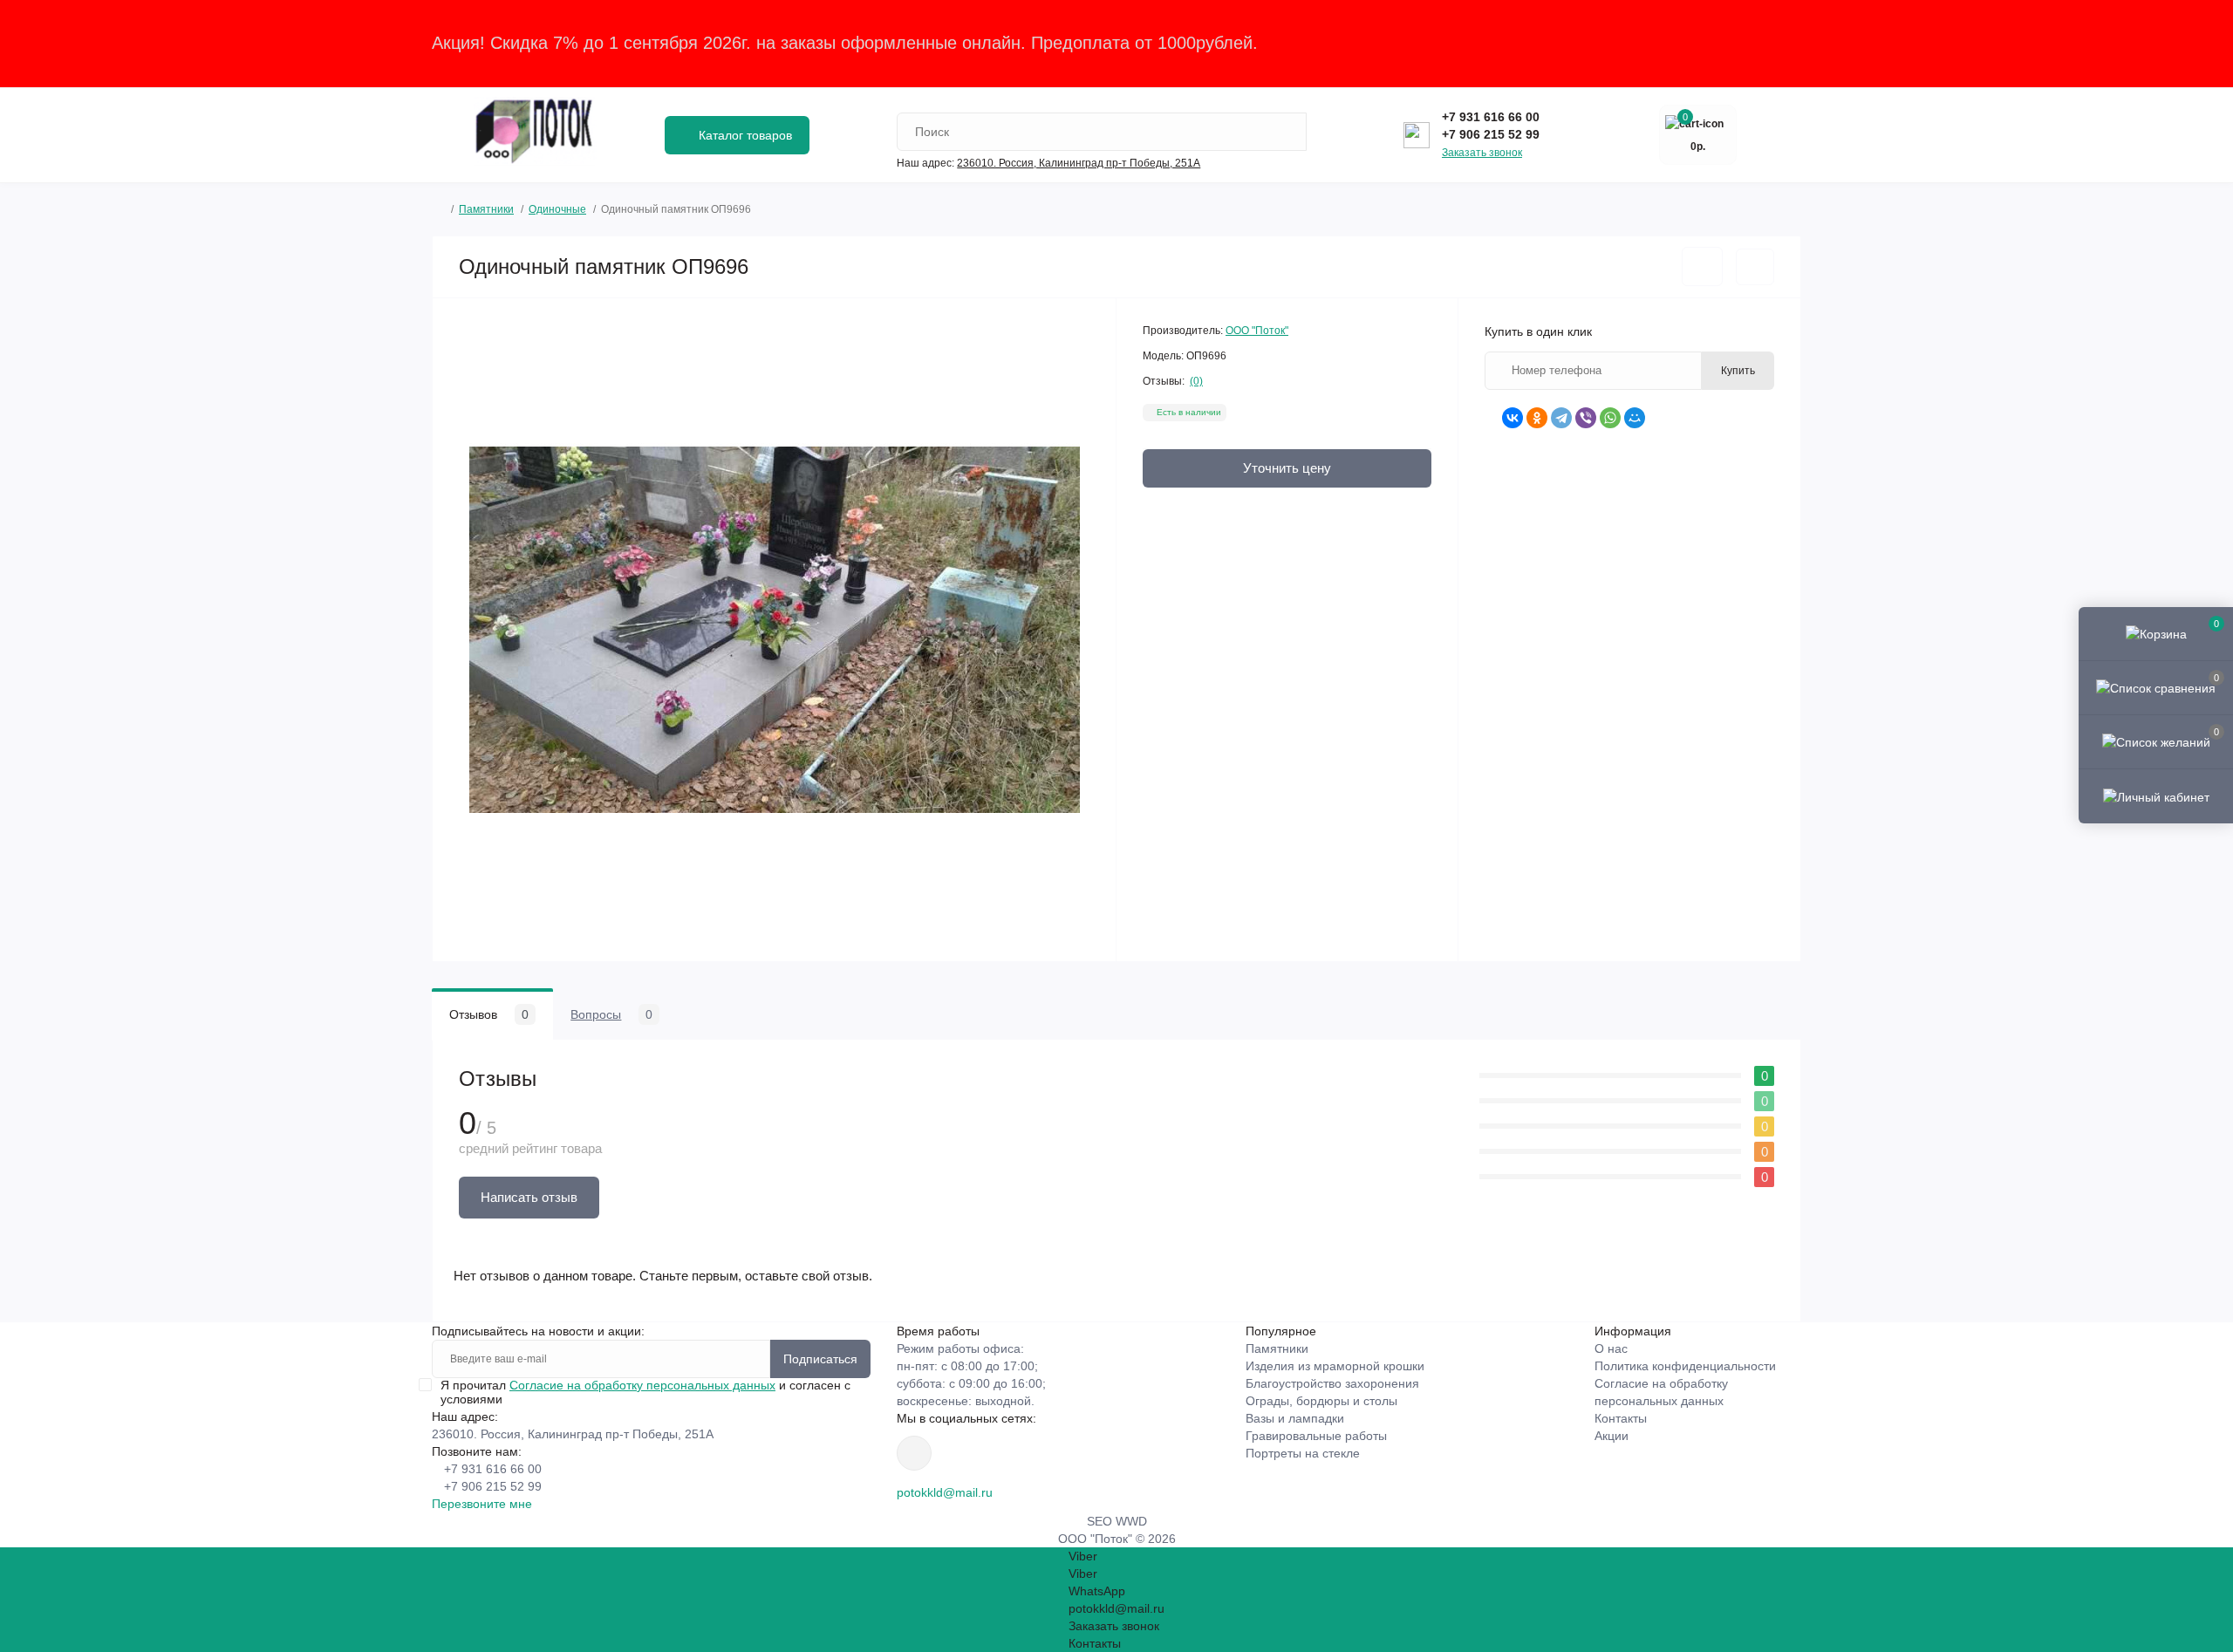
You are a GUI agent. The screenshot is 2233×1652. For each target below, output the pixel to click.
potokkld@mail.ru (945, 1492)
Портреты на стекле (1303, 1453)
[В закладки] (1702, 266)
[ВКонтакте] (1513, 418)
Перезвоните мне (482, 1504)
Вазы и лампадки (1295, 1418)
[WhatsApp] (1610, 418)
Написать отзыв (529, 1197)
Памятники (486, 209)
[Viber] (1586, 418)
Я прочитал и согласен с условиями (645, 1392)
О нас (1611, 1348)
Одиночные (557, 209)
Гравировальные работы (1316, 1436)
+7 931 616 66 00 (1491, 117)
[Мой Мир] (1635, 418)
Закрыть (1766, 43)
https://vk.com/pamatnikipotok (914, 1453)
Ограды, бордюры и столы (1321, 1401)
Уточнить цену (1287, 468)
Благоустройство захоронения (1332, 1383)
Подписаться (820, 1359)
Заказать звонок (1482, 153)
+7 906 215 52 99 (1491, 134)
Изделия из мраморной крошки (1335, 1366)
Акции (1612, 1436)
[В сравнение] (1755, 267)
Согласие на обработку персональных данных (642, 1385)
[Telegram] (1561, 418)
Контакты (1621, 1418)
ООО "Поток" (1257, 331)
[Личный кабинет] (2156, 795)
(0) (1196, 381)
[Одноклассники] (1537, 418)
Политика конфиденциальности (1685, 1366)
